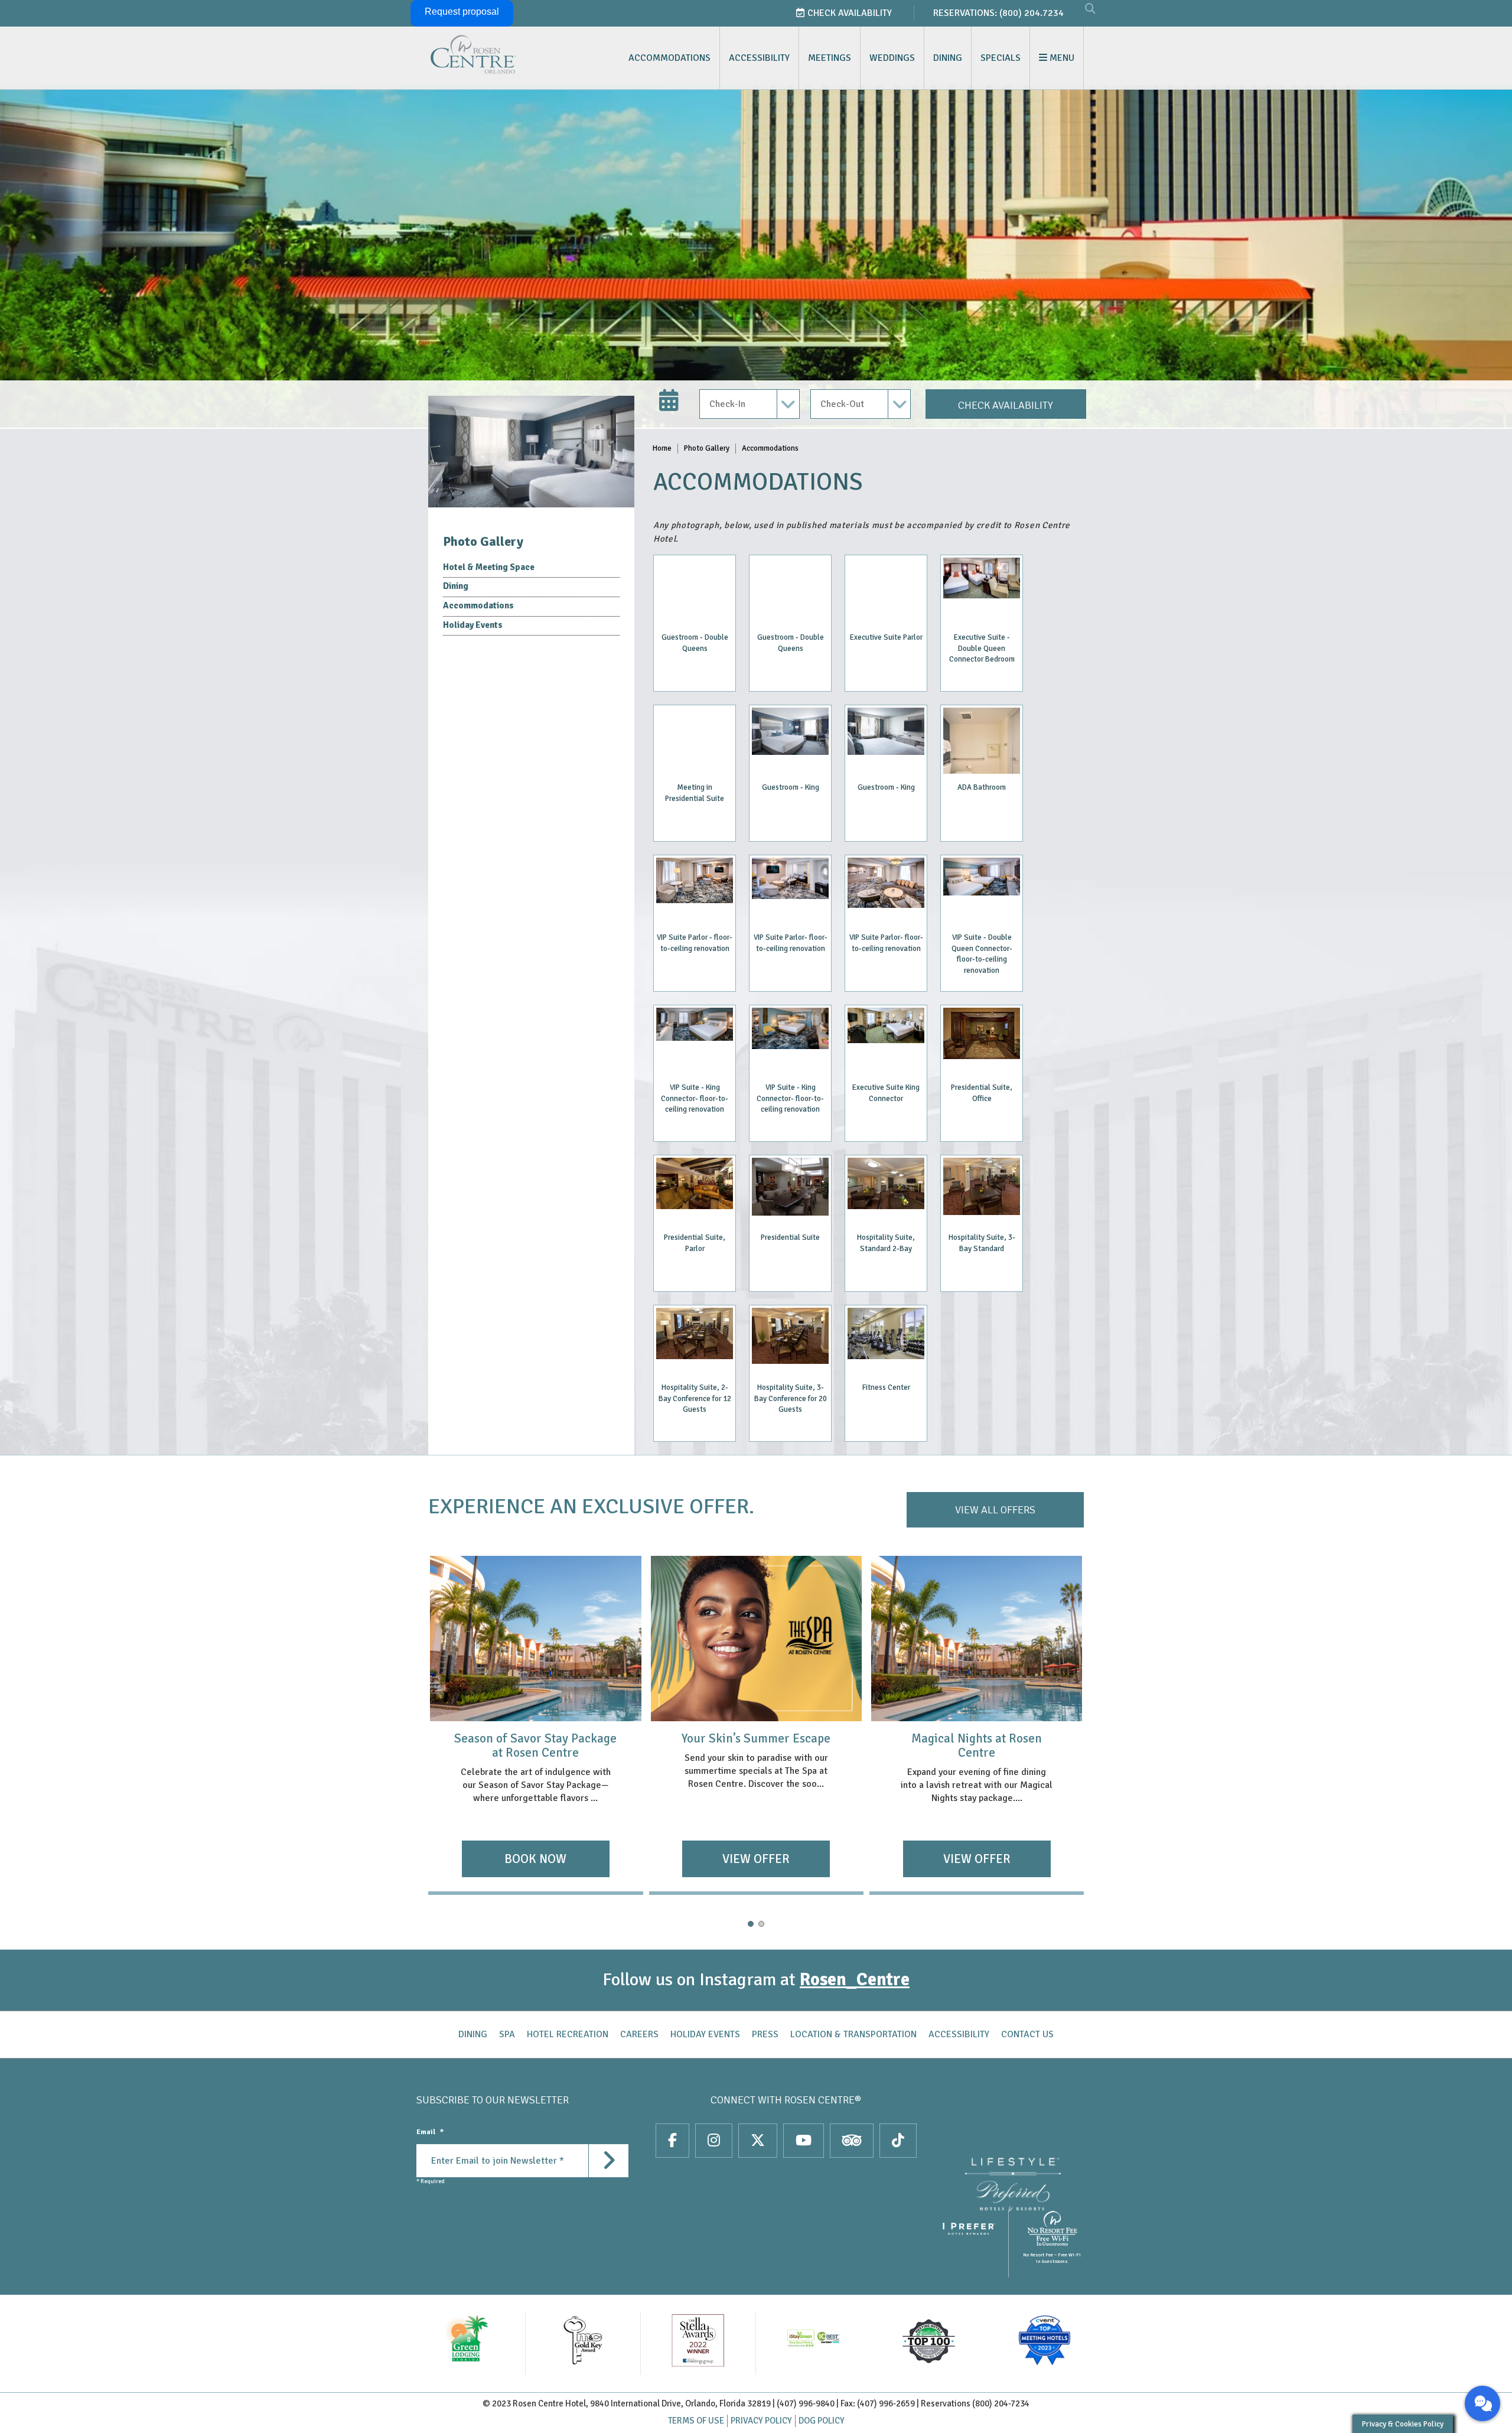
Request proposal (462, 12)
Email (430, 2132)
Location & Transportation (853, 2034)
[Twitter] (758, 2141)
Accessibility (759, 58)
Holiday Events (473, 625)
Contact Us (1027, 2034)
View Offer (536, 1859)
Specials (1001, 58)
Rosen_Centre (855, 1980)
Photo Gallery (707, 448)
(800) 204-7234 (1001, 2403)
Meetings (830, 58)
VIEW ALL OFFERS (995, 1510)
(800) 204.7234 (1032, 13)
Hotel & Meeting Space (489, 567)
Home (662, 448)
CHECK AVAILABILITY (1006, 405)
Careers (639, 2034)
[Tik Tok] (898, 2141)
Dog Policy (822, 2421)
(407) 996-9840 (806, 2403)
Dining (948, 58)
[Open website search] (1090, 9)
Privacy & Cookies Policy (1403, 2424)
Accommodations (669, 58)
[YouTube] (804, 2141)
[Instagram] (714, 2141)
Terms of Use (696, 2421)
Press (765, 2034)
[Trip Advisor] (852, 2141)
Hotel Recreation (568, 2034)
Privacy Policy (761, 2421)
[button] (751, 1924)
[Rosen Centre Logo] (504, 54)
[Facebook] (672, 2141)
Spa (507, 2034)
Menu (1061, 58)
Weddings (892, 58)
